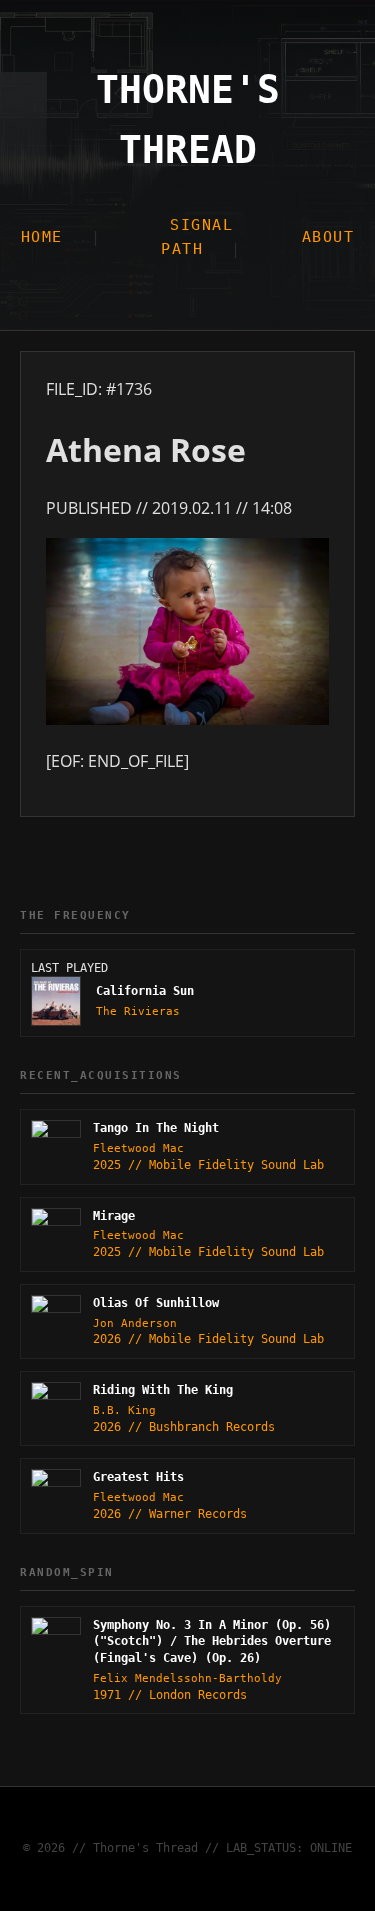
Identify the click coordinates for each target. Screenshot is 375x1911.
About (328, 237)
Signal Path (197, 237)
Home (42, 237)
